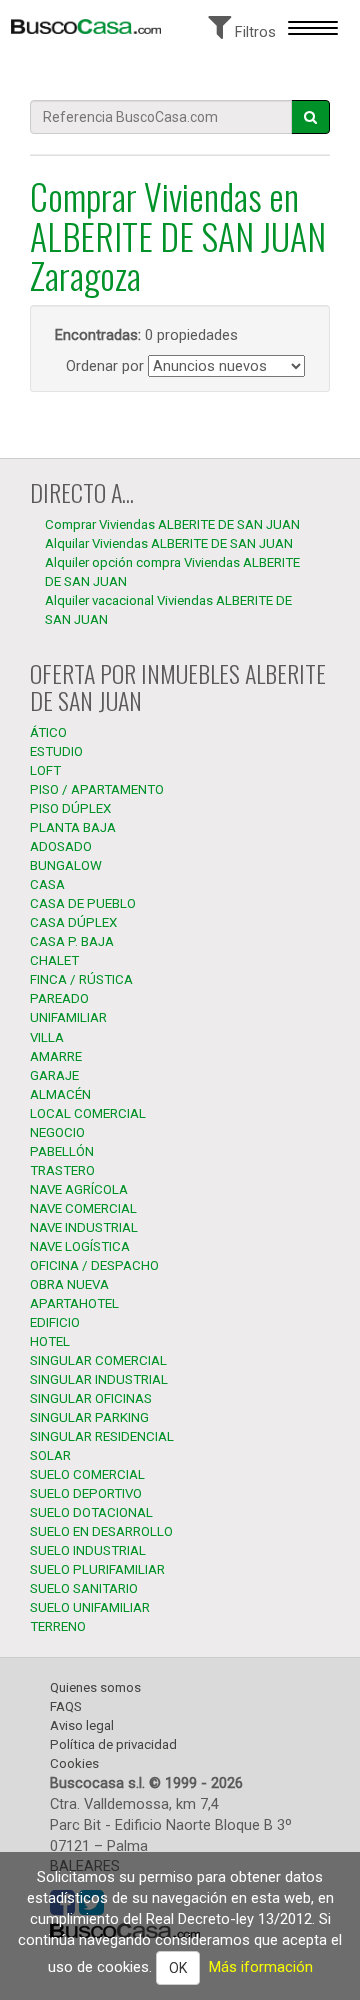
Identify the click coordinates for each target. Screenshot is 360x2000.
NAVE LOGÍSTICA (80, 1246)
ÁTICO (48, 732)
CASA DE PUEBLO (83, 903)
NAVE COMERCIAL (83, 1208)
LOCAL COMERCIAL (88, 1113)
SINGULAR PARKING (89, 1417)
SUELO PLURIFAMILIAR (97, 1569)
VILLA (47, 1037)
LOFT (45, 770)
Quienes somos (95, 1687)
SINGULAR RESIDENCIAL (102, 1436)
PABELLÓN (62, 1151)
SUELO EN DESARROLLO (101, 1531)
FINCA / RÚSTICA (81, 979)
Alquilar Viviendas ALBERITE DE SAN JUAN (169, 543)
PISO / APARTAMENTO (97, 789)
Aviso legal (82, 1725)
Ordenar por (105, 366)
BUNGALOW (66, 865)
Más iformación (261, 1967)
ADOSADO (61, 846)
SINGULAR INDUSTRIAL (99, 1379)
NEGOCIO (57, 1132)
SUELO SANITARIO (84, 1588)
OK (178, 1968)
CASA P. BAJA (72, 941)
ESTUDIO (56, 751)
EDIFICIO (55, 1322)
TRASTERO (62, 1170)
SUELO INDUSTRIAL (88, 1550)
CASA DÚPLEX (73, 922)
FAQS (66, 1706)
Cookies (74, 1763)
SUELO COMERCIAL (87, 1474)
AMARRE (56, 1056)
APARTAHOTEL (74, 1303)
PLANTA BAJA (73, 827)
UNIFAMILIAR (68, 1017)
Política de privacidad (113, 1744)
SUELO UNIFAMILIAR (90, 1607)
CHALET (54, 960)
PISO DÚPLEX (70, 808)
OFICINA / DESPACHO (94, 1265)
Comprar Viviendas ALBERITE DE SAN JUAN (172, 524)
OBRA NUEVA (69, 1284)
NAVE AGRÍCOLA (79, 1189)
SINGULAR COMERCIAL (98, 1360)
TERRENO (58, 1626)
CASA (47, 884)
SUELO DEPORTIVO (86, 1493)
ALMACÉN (60, 1094)
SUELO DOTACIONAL (91, 1512)
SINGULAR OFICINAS (91, 1398)
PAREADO (59, 998)
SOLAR (50, 1455)
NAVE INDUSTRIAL (84, 1227)
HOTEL (50, 1341)
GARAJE (54, 1075)
